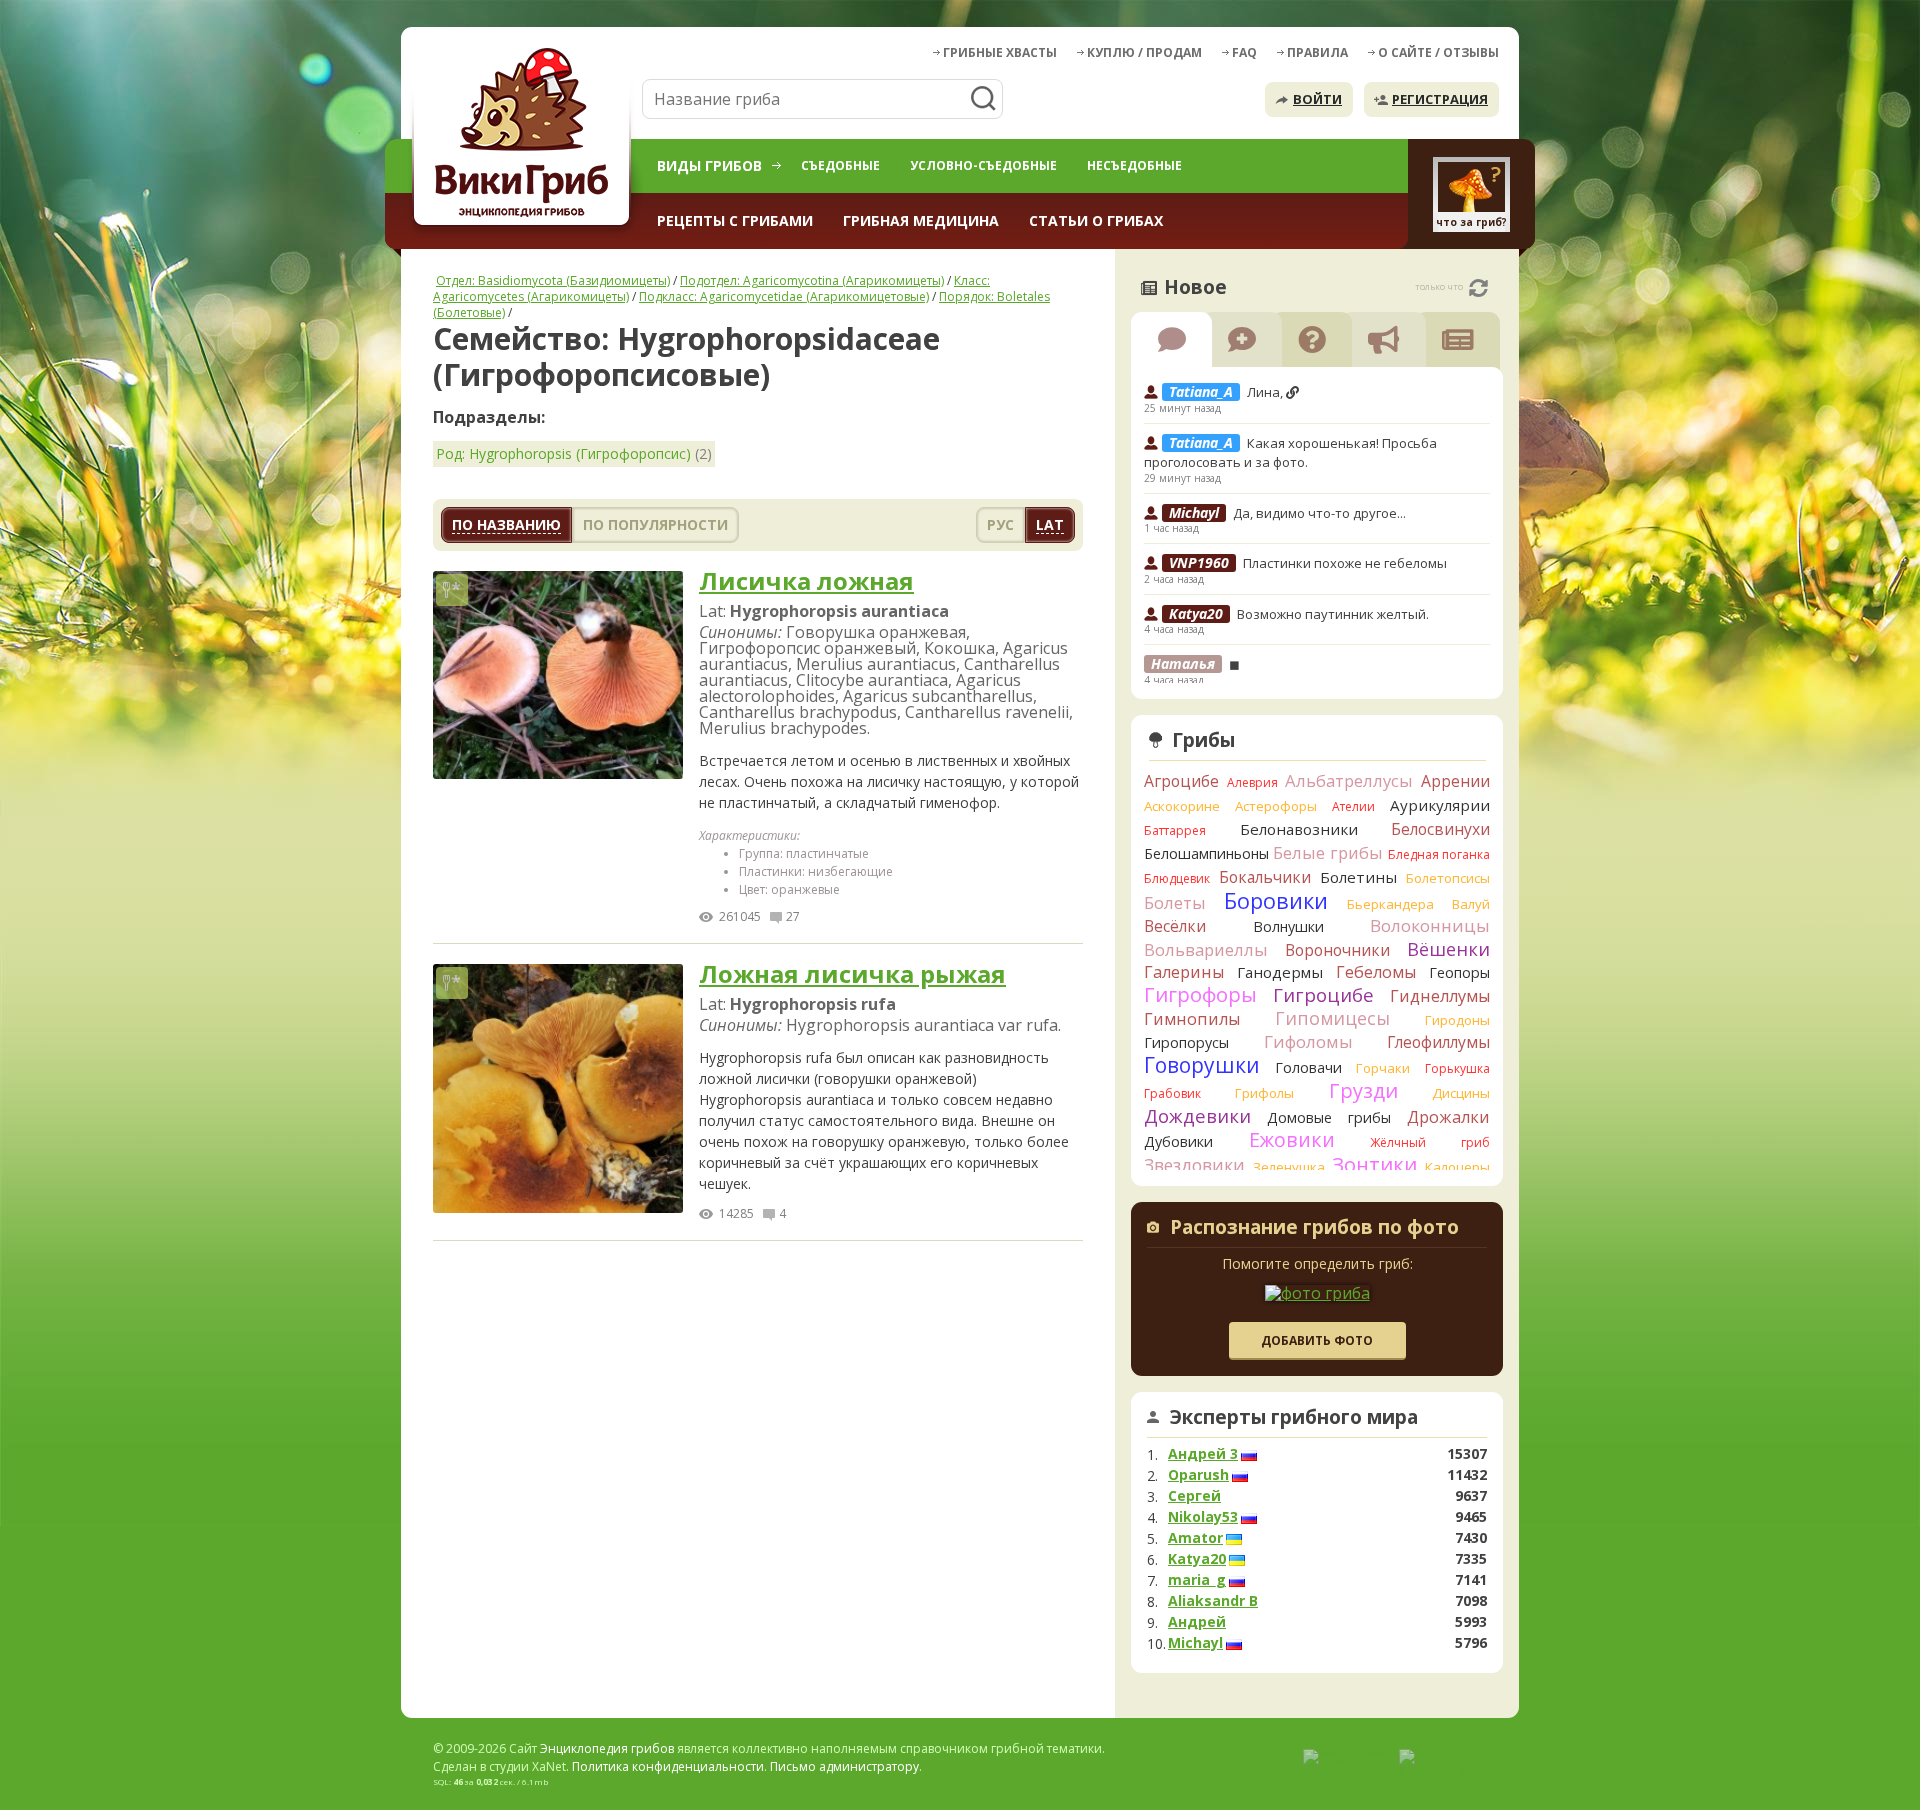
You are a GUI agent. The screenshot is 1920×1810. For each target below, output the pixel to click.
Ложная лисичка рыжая (852, 974)
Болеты (1175, 902)
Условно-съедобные (983, 165)
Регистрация (1440, 99)
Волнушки (1288, 926)
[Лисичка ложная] (558, 676)
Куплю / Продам (1144, 52)
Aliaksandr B (1213, 1601)
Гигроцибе (1323, 994)
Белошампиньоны (1206, 853)
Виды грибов (709, 165)
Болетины (1358, 877)
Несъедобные (1134, 165)
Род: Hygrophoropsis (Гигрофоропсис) (563, 453)
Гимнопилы (1192, 1019)
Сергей (1194, 1496)
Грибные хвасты (1000, 52)
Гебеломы (1376, 972)
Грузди (1363, 1090)
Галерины (1184, 972)
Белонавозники (1299, 829)
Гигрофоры (1200, 994)
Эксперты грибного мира (1294, 1417)
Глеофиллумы (1438, 1042)
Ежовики (1292, 1139)
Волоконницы (1430, 925)
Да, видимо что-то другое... (1319, 513)
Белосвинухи (1440, 829)
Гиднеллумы (1440, 996)
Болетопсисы (1448, 878)
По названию (506, 524)
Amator (1195, 1538)
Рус (1000, 524)
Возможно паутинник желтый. (1333, 614)
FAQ (1244, 52)
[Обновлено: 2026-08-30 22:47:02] (1478, 288)
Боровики (1276, 900)
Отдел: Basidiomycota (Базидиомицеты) (553, 280)
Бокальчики (1265, 877)
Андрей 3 (1203, 1454)
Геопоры (1459, 972)
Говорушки (1202, 1065)
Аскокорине (1182, 806)
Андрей (1197, 1622)
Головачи (1308, 1067)
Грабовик (1172, 1093)
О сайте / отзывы (1438, 52)
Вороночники (1337, 950)
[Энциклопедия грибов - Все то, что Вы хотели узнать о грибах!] (525, 136)
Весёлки (1175, 926)
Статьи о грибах (1096, 220)
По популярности (655, 524)
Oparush (1198, 1475)
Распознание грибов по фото (1314, 1229)
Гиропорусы (1186, 1042)
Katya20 (1197, 1559)
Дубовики (1178, 1141)
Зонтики (1374, 1164)
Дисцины (1461, 1093)
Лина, (1266, 392)
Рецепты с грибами (735, 220)
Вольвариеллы (1206, 949)
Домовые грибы (1329, 1117)
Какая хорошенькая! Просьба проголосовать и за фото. (1290, 453)
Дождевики (1197, 1115)
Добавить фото (1317, 1340)
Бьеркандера (1390, 904)
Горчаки (1383, 1068)
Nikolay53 (1203, 1517)
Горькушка (1457, 1068)
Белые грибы (1328, 852)
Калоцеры (1457, 1167)
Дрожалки (1448, 1117)
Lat (1050, 524)
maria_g (1197, 1580)
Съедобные (840, 165)
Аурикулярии (1440, 805)
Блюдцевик (1177, 878)
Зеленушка (1289, 1167)
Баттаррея (1175, 830)
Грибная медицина (921, 220)
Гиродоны (1457, 1020)
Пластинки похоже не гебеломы (1345, 563)
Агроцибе (1181, 781)
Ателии (1353, 806)
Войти (1317, 99)
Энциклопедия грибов (607, 1748)
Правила (1317, 52)
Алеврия (1252, 782)
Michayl (1195, 1643)
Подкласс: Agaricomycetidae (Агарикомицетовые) (784, 296)
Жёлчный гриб (1430, 1142)
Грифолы (1264, 1093)
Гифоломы (1308, 1041)
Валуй (1471, 904)
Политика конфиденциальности (668, 1766)
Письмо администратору (844, 1766)
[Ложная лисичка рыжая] (558, 1089)
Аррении (1455, 781)
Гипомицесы (1332, 1018)
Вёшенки (1448, 949)
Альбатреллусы (1349, 780)
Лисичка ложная (806, 581)
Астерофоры (1276, 806)
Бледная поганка (1439, 854)
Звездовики (1194, 1165)
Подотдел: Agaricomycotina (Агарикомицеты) (812, 280)
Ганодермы (1280, 972)
